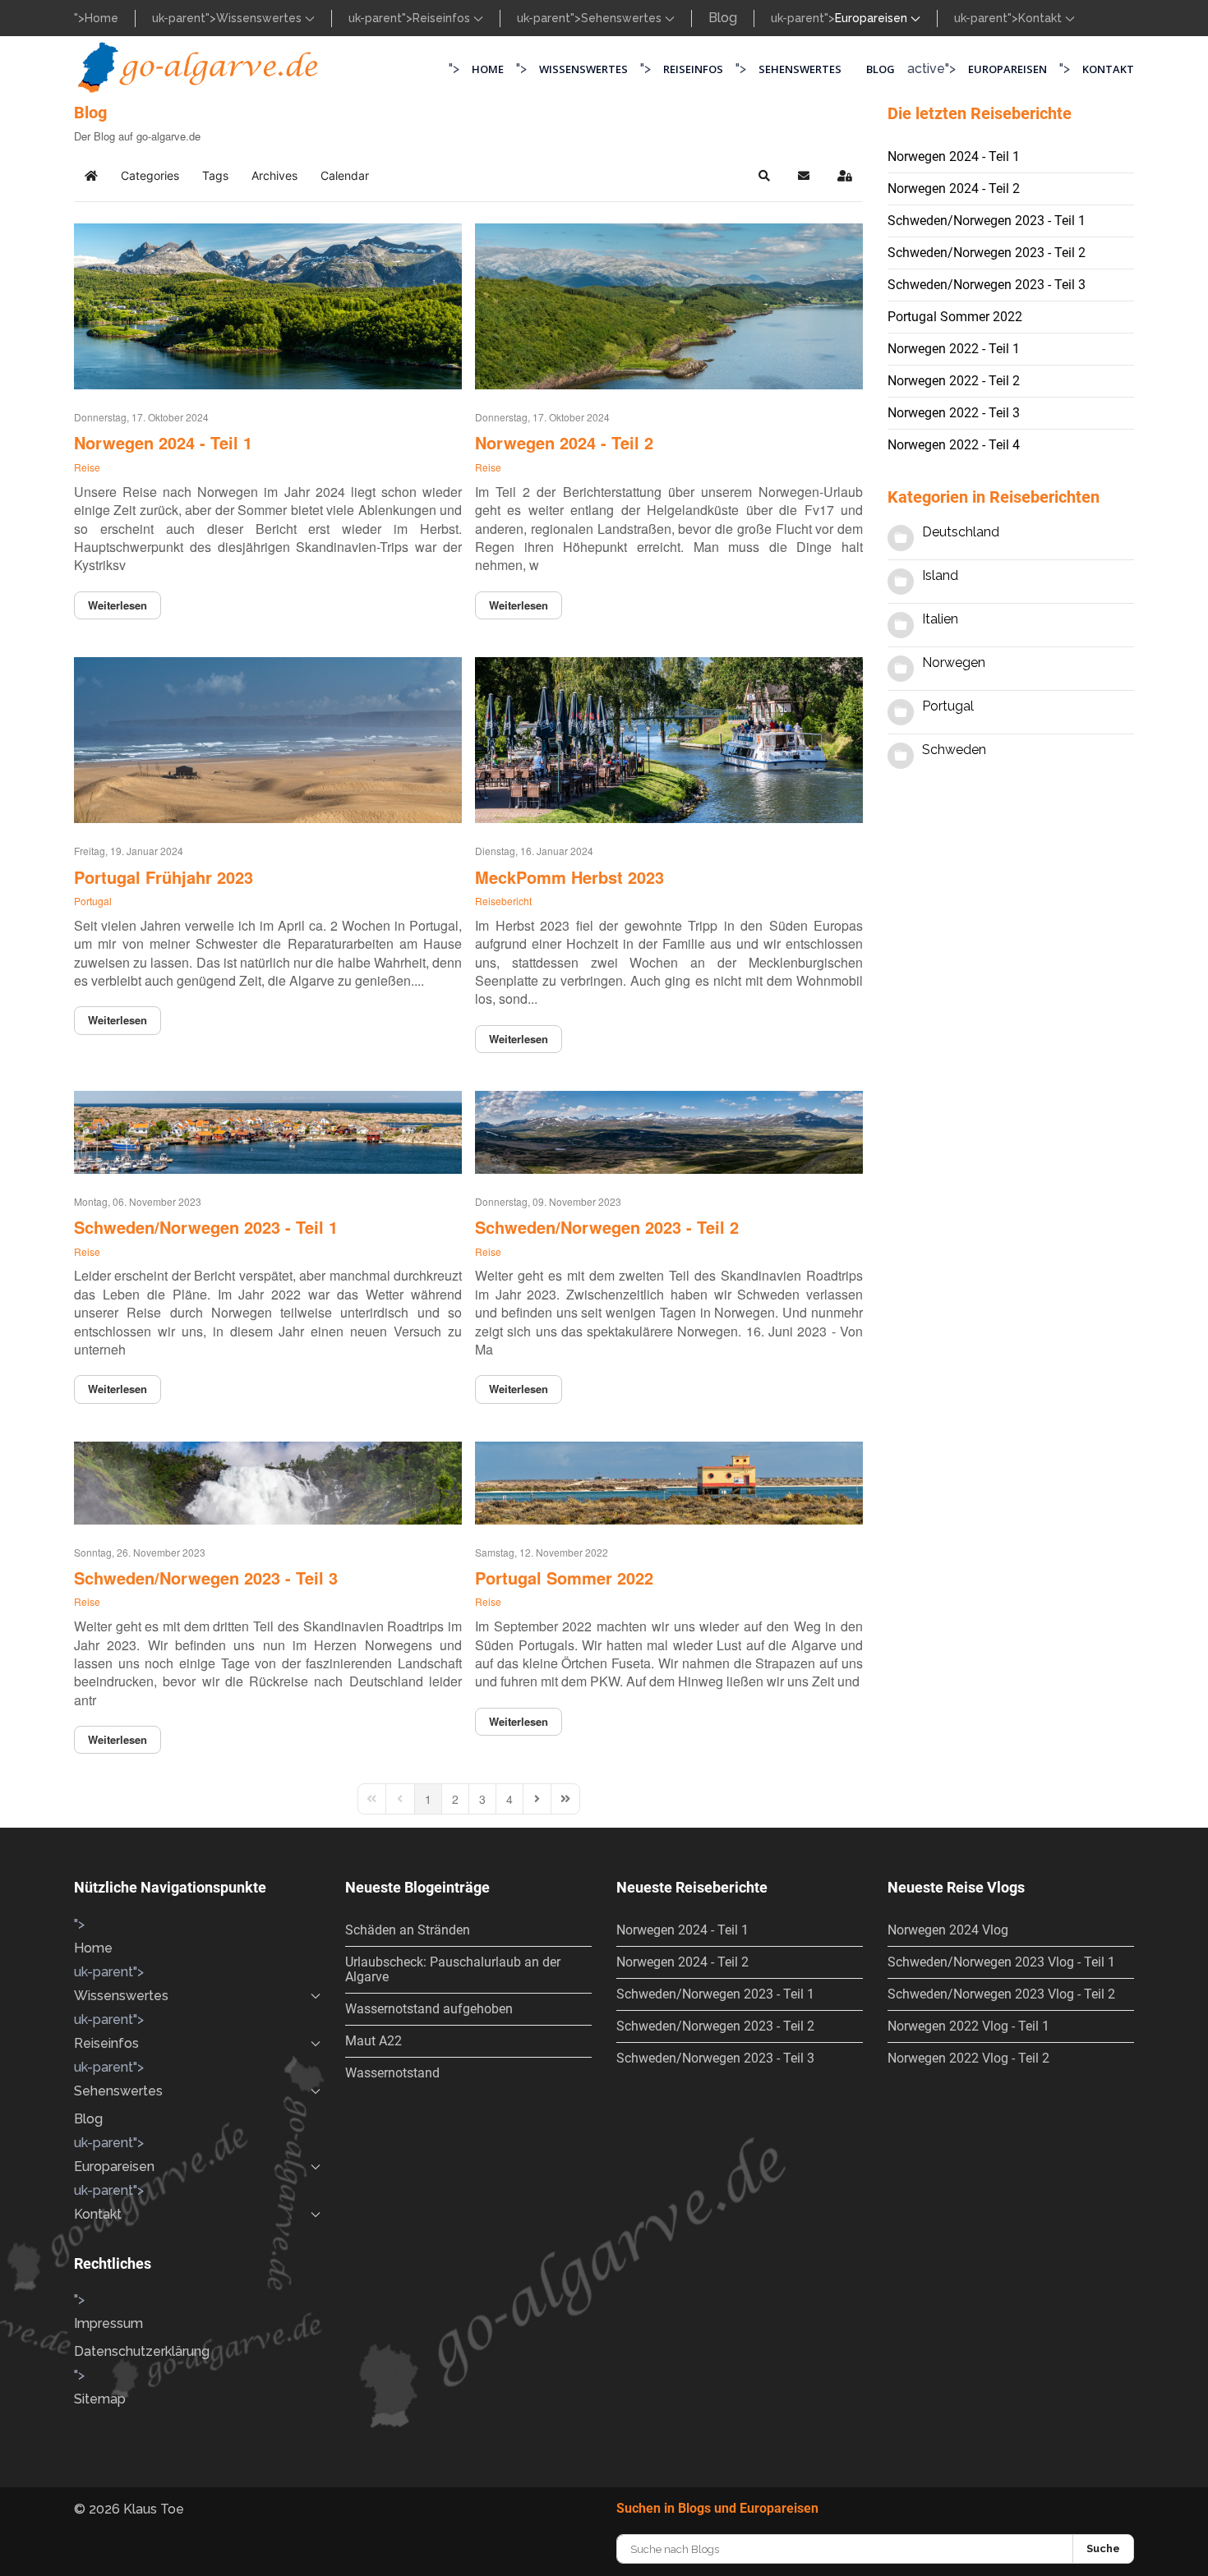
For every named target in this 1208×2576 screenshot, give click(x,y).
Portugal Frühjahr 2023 (164, 877)
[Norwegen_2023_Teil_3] (268, 1479)
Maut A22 (373, 2041)
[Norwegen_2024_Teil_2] (669, 302)
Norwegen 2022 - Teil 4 (954, 445)
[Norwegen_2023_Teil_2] (669, 1128)
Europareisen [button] (873, 18)
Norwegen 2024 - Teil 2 (564, 442)
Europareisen (1007, 69)
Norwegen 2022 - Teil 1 (954, 349)
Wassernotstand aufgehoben (429, 2009)
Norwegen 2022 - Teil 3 (954, 413)
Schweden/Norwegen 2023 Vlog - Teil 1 (1001, 1962)
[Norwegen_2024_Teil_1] (268, 302)
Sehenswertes (623, 18)
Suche (1103, 2548)
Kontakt (1042, 18)
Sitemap (100, 2399)
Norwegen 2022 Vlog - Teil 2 (968, 2058)
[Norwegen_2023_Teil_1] (268, 1128)
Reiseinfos (443, 18)
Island (940, 575)
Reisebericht (503, 901)
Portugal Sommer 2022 (564, 1578)
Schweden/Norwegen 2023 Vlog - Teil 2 (1001, 1994)
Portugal (93, 901)
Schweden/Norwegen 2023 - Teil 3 (206, 1578)
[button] (764, 176)
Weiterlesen (118, 605)
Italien (940, 619)
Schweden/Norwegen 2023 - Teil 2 (607, 1227)
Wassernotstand (392, 2073)
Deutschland (961, 532)
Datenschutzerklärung (142, 2351)
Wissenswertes (261, 18)
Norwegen (954, 662)
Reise (87, 467)
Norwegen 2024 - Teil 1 (163, 442)
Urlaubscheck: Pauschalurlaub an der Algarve (453, 1969)
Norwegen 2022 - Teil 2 (954, 381)
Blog (723, 18)
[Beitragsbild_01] (268, 736)
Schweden (954, 750)
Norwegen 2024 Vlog (948, 1930)
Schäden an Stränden (408, 1930)
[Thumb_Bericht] (669, 1479)
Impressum (108, 2323)
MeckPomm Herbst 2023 (569, 877)
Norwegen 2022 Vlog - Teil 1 (968, 2026)
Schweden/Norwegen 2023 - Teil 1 (206, 1227)
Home (101, 18)
